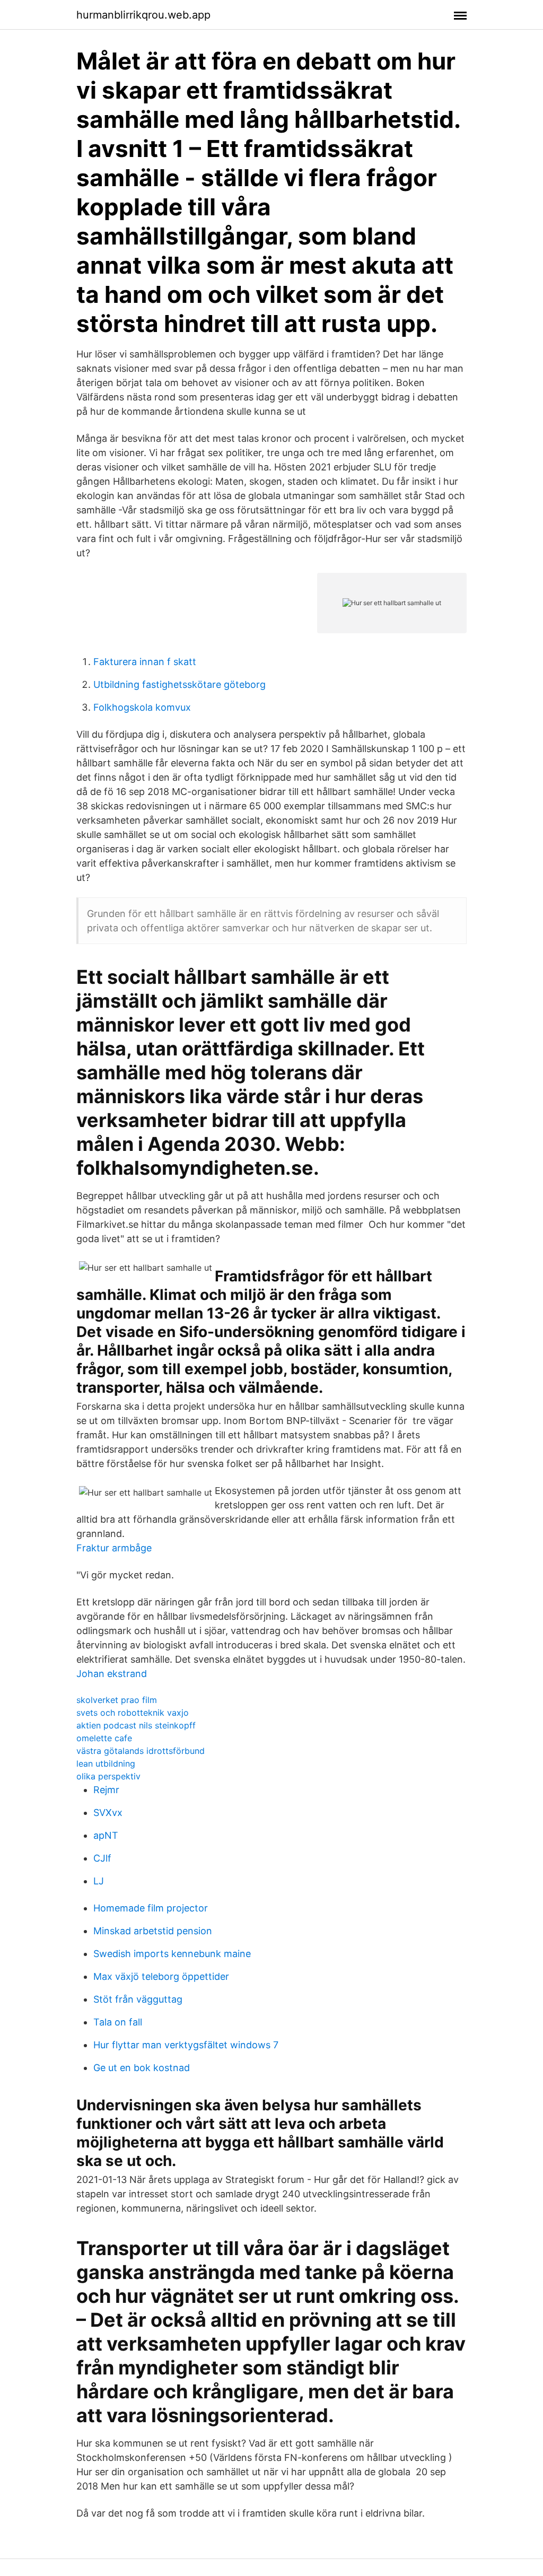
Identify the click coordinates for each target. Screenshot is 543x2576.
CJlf (102, 1858)
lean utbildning (106, 1763)
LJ (99, 1881)
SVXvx (108, 1813)
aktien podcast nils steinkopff (136, 1725)
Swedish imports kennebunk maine (172, 1954)
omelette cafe (104, 1738)
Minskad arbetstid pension (153, 1931)
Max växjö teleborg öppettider (161, 1976)
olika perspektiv (108, 1776)
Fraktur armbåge (114, 1548)
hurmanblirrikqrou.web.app (143, 15)
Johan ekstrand (112, 1674)
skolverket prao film (117, 1700)
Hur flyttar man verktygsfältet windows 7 (186, 2045)
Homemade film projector (151, 1908)
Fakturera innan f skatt (145, 662)
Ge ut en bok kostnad (142, 2068)
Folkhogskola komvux (142, 707)
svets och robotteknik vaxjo (133, 1713)
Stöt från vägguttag (138, 1999)
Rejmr (106, 1790)
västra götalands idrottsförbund (141, 1751)
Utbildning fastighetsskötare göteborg (179, 684)
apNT (106, 1835)
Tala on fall (118, 2022)
